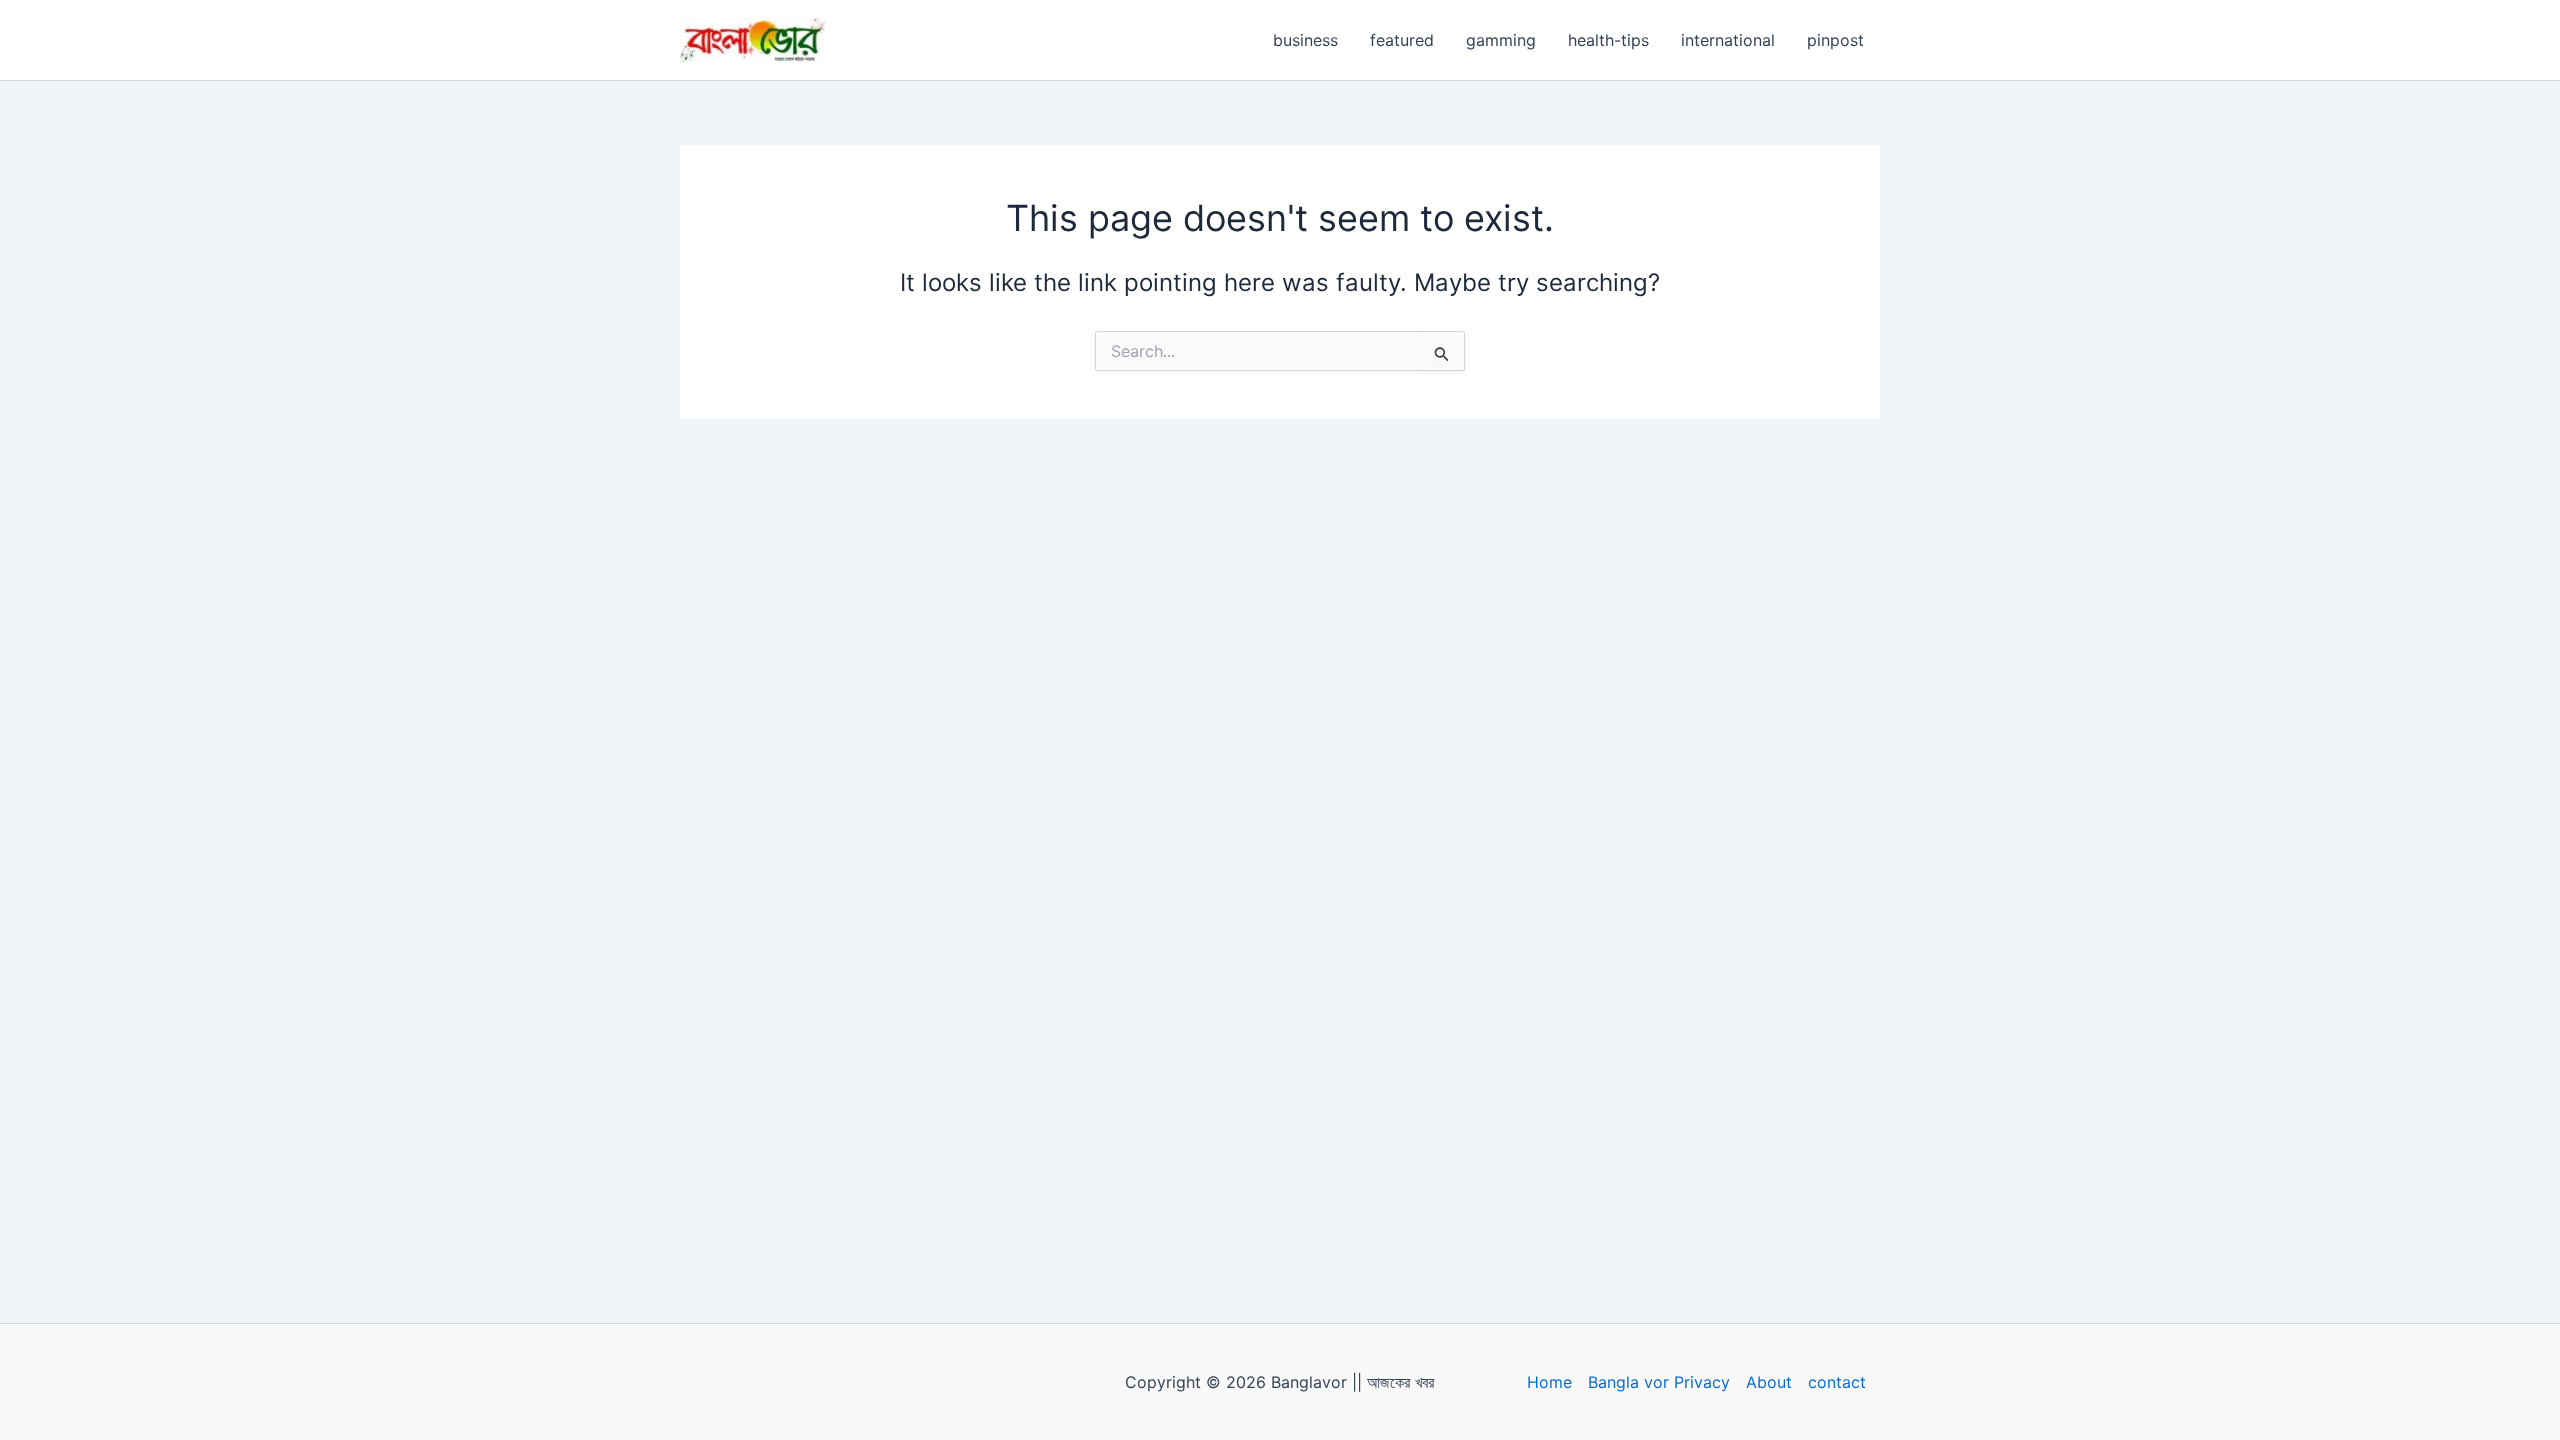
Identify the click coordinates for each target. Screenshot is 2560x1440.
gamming (1501, 40)
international (1728, 40)
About (1769, 1382)
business (1305, 40)
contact (1837, 1382)
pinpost (1835, 40)
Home (1549, 1382)
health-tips (1608, 40)
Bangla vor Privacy (1659, 1382)
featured (1402, 40)
